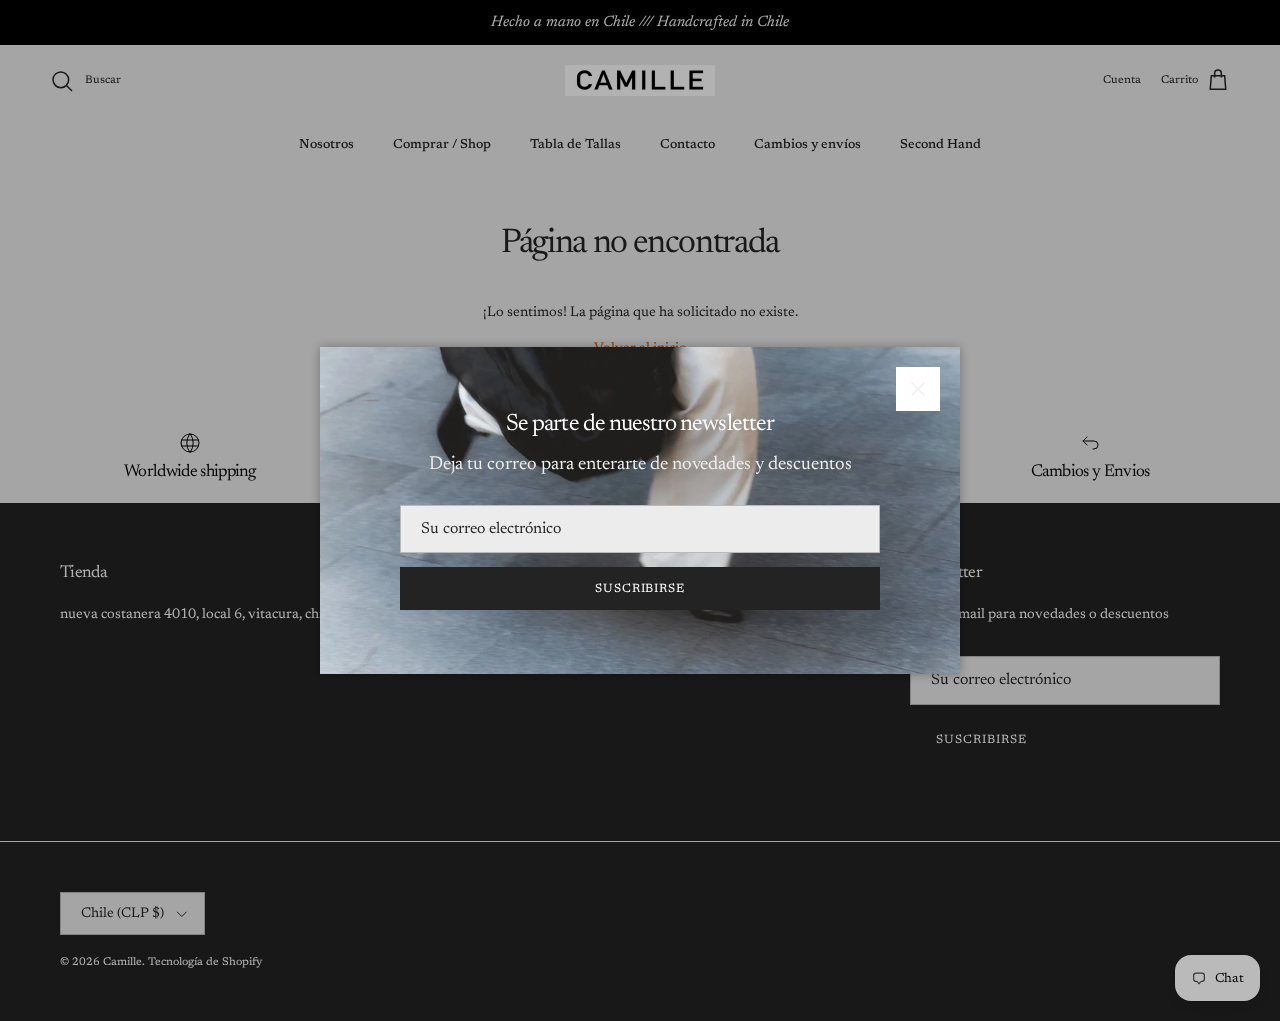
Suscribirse (640, 589)
